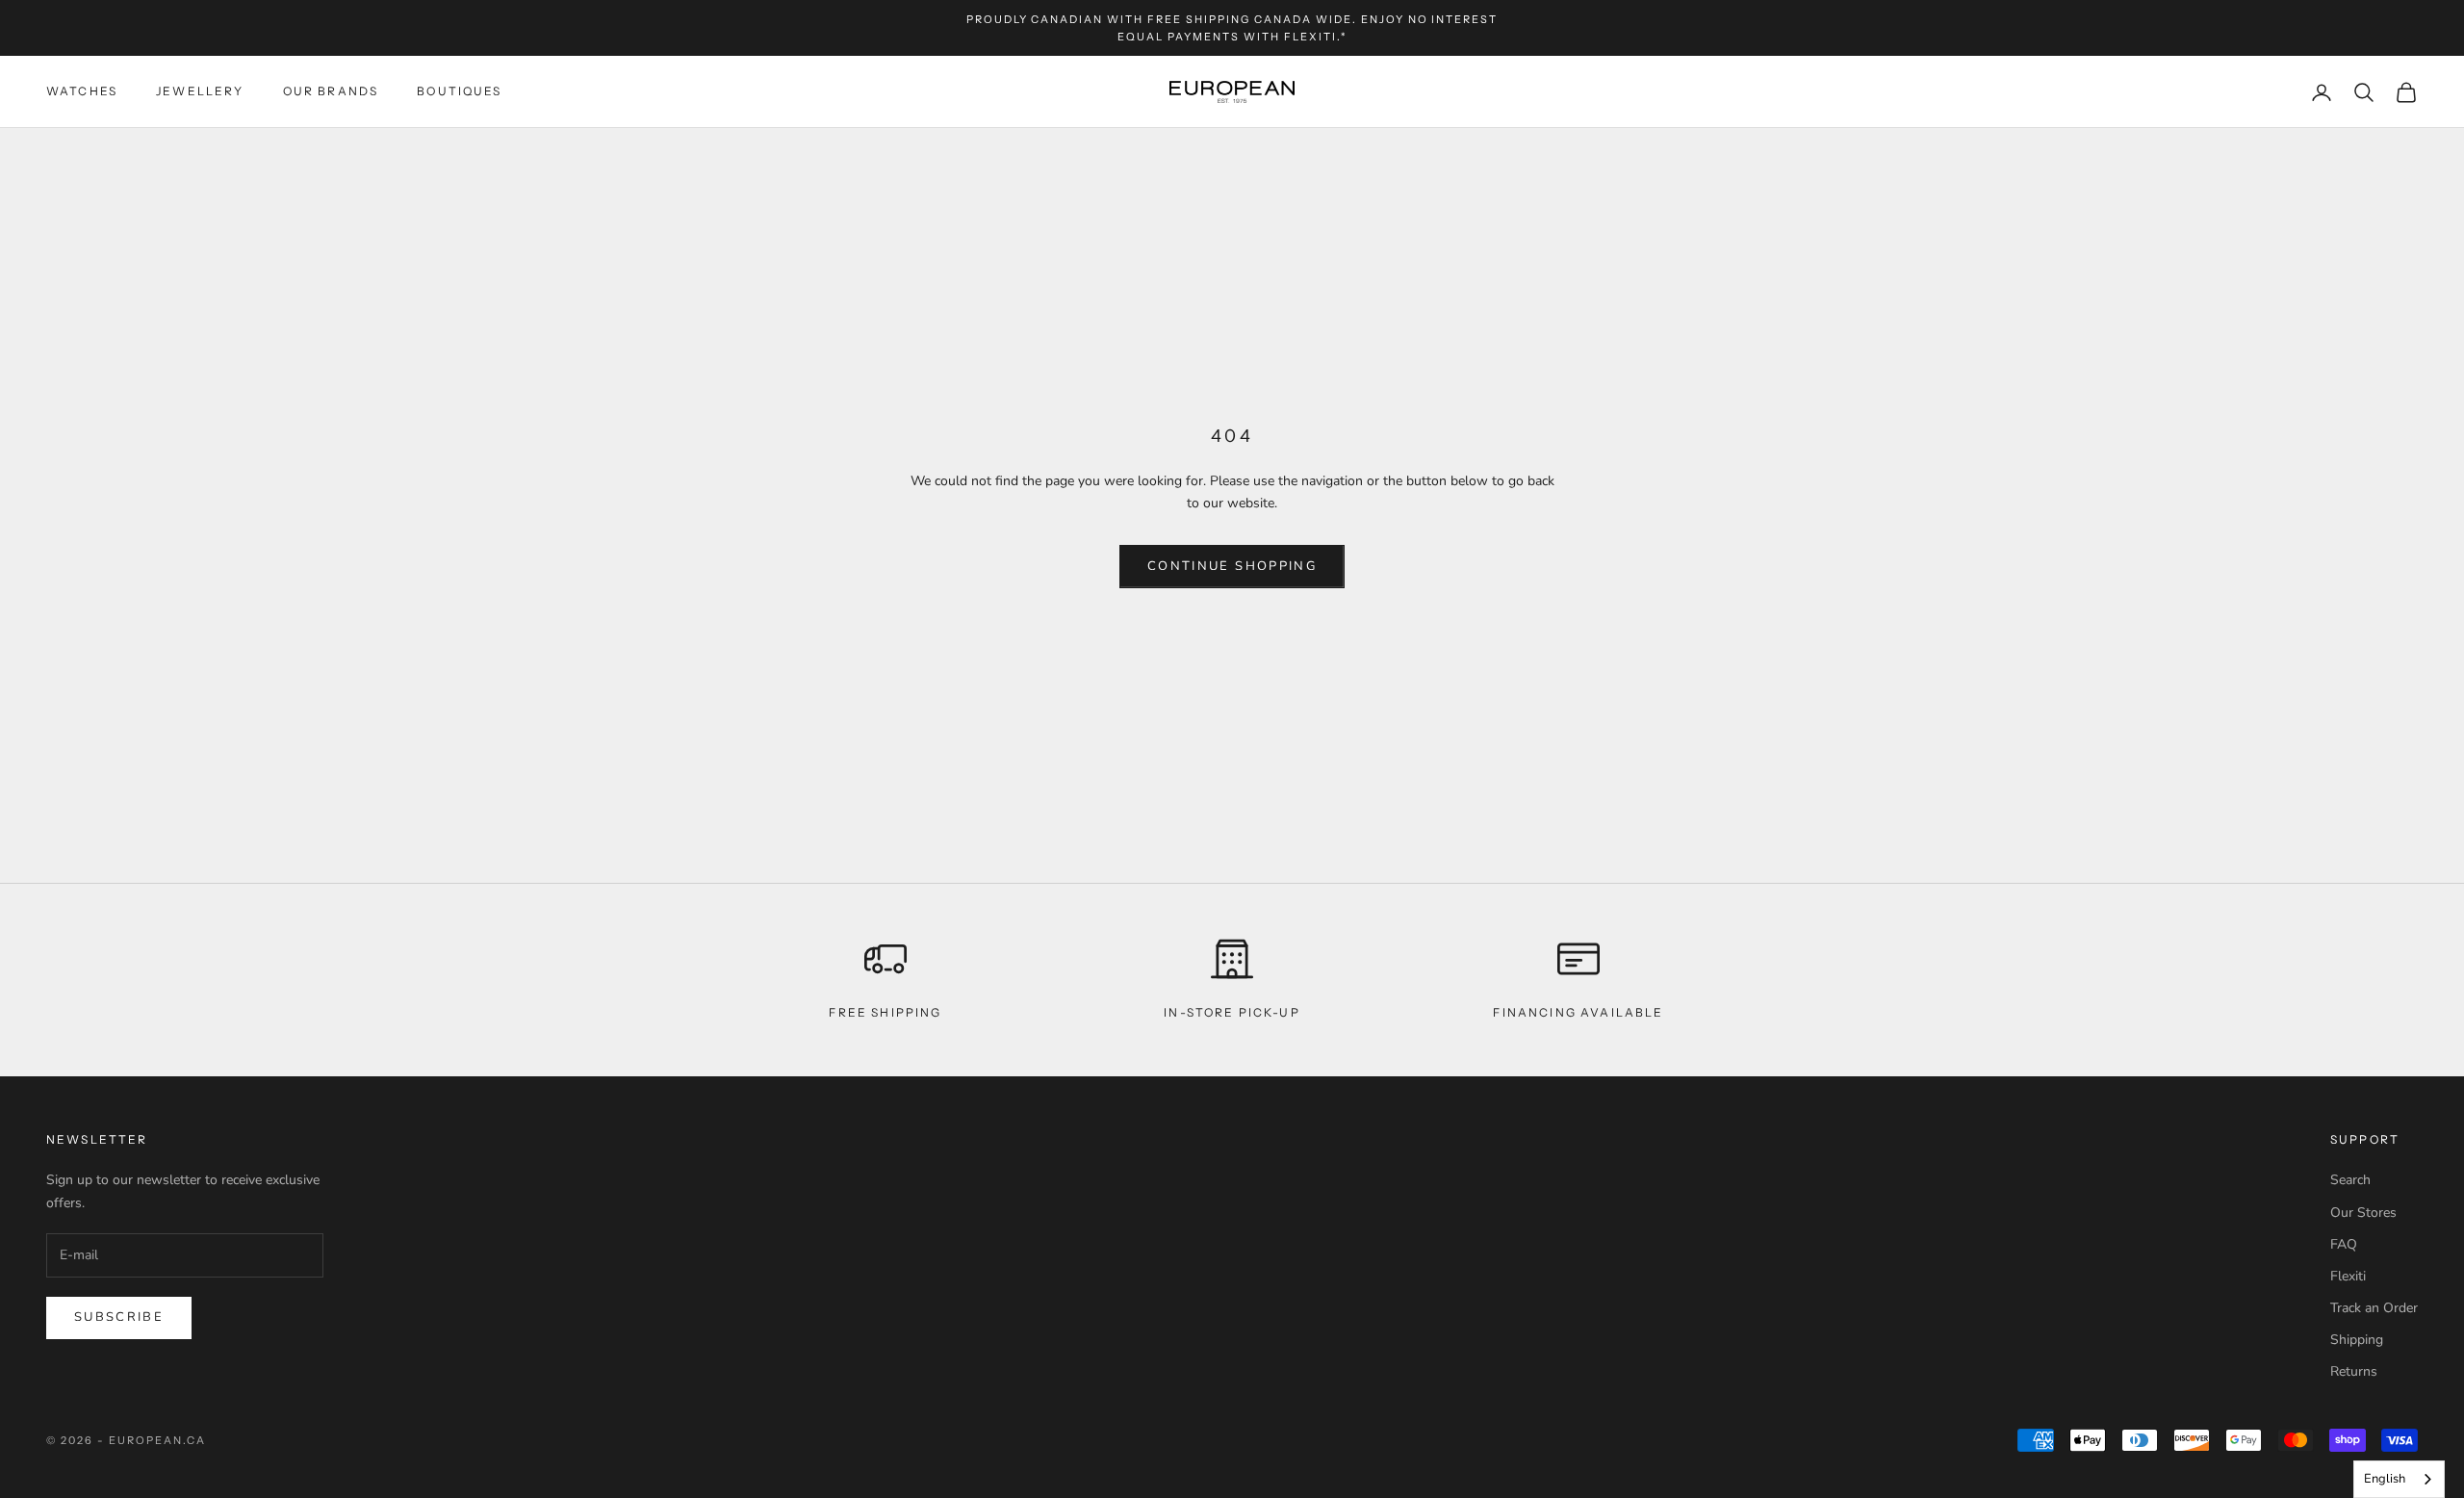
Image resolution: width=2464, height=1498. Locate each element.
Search (2350, 1180)
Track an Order (2374, 1308)
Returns (2354, 1371)
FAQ (2344, 1244)
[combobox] (2399, 1479)
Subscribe (119, 1317)
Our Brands (331, 92)
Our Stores (2363, 1213)
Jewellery (200, 92)
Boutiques (459, 92)
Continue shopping (1232, 566)
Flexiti (2348, 1276)
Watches (82, 92)
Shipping (2357, 1340)
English (2385, 1479)
